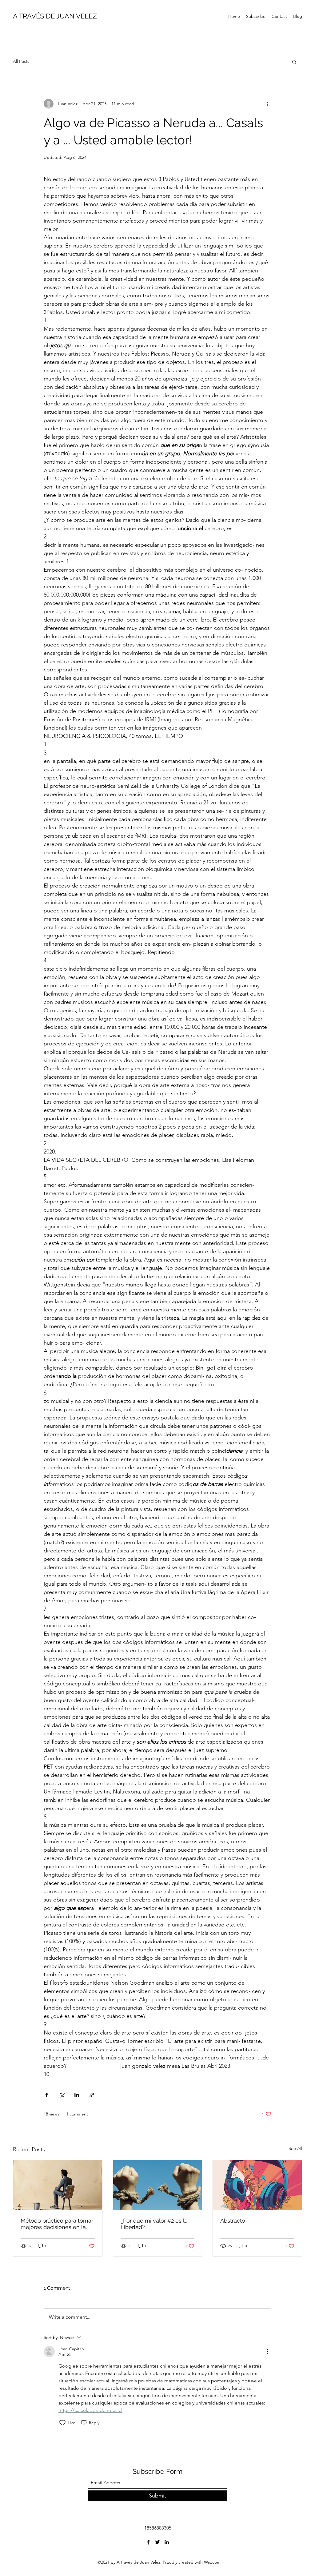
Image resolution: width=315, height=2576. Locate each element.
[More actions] (268, 104)
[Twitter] (157, 2542)
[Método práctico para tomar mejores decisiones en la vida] (58, 2185)
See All (295, 2148)
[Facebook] (148, 2542)
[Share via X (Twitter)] (62, 2095)
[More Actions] (268, 2352)
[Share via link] (92, 2095)
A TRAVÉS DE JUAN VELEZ (55, 16)
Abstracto (233, 2221)
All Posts (21, 61)
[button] (294, 62)
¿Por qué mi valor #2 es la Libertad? (154, 2224)
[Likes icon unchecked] (62, 2423)
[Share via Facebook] (47, 2095)
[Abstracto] (257, 2185)
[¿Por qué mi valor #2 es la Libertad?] (158, 2185)
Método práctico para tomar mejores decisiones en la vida (57, 2224)
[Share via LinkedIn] (77, 2095)
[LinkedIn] (167, 2542)
